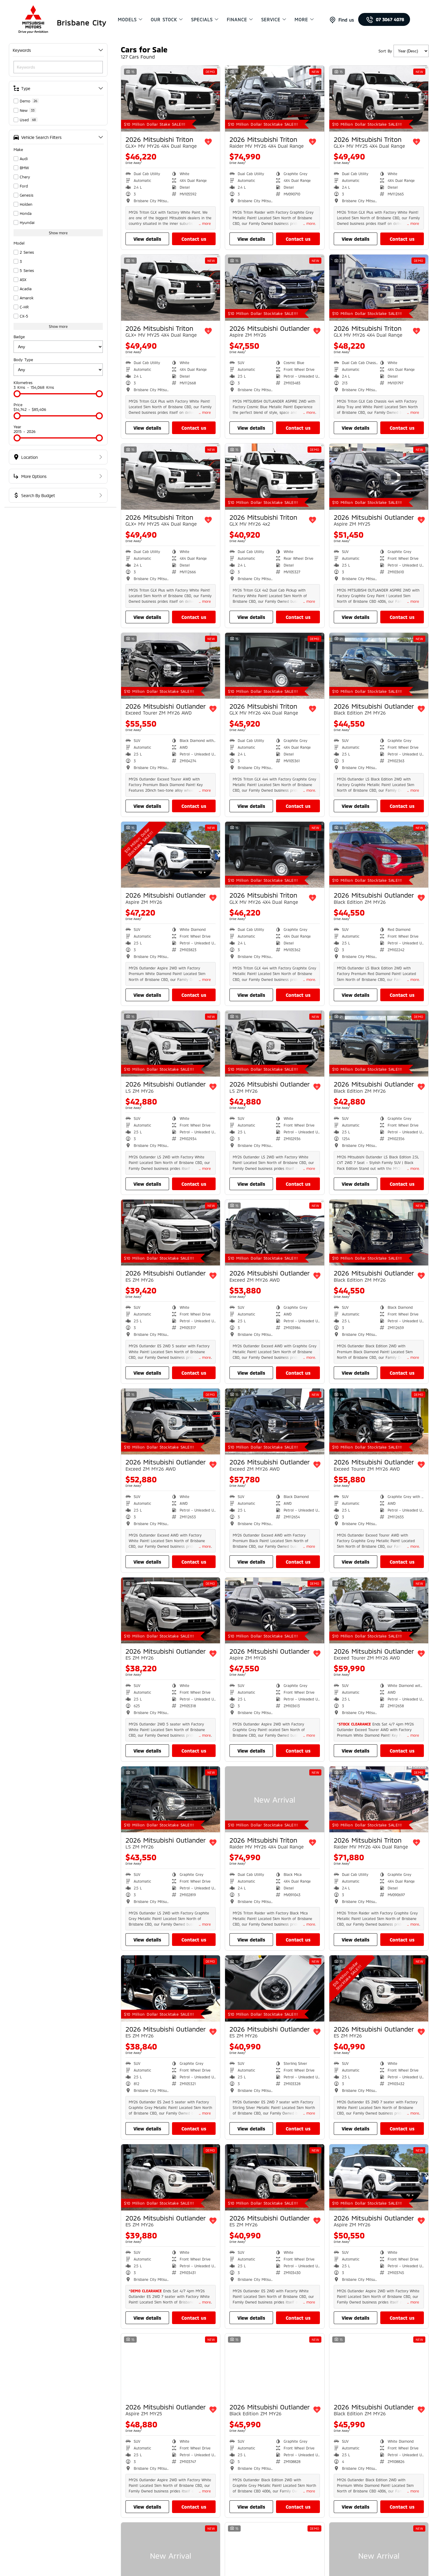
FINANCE (237, 19)
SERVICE (271, 19)
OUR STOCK (164, 19)
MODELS (127, 19)
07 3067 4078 (390, 19)
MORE (301, 19)
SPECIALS (202, 19)
